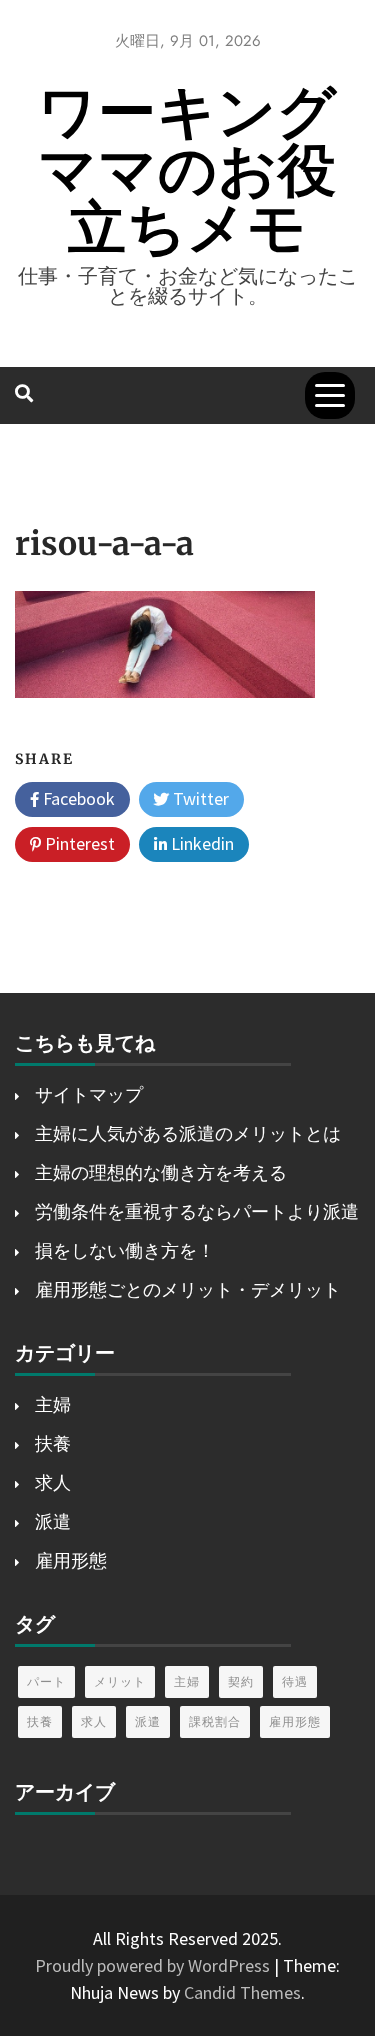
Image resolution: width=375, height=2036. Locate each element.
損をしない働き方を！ (125, 1250)
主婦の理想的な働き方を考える (161, 1172)
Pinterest (78, 843)
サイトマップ (89, 1094)
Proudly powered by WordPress (154, 1965)
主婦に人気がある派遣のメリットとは (188, 1133)
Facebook (77, 798)
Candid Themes (242, 1992)
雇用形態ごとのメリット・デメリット (188, 1289)
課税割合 (215, 1721)
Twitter (199, 798)
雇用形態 (71, 1560)
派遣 (53, 1521)
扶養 (53, 1443)
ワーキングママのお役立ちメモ (187, 169)
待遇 (295, 1681)
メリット (120, 1681)
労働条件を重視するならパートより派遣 (197, 1211)
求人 (53, 1482)
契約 (241, 1681)
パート (46, 1681)
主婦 (53, 1404)
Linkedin (200, 843)
